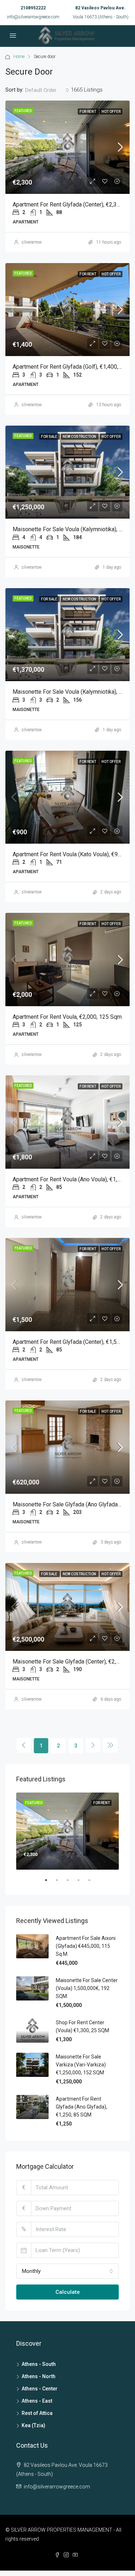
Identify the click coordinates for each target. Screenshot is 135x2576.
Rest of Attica (37, 2413)
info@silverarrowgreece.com (33, 17)
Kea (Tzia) (33, 2425)
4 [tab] (82, 1883)
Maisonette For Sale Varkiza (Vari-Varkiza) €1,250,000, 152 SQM (81, 2065)
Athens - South (39, 2364)
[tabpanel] (67, 1831)
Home (19, 57)
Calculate (68, 2292)
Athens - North (39, 2376)
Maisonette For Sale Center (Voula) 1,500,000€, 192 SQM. (87, 1988)
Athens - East (37, 2401)
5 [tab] (93, 1883)
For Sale (49, 437)
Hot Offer (111, 112)
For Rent (88, 112)
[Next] (93, 1745)
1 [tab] (50, 1883)
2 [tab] (60, 1883)
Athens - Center (40, 2389)
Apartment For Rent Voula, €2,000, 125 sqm (67, 1017)
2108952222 (33, 8)
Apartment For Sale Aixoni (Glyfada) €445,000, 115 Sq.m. (86, 1946)
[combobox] (47, 90)
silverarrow (32, 242)
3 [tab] (71, 1883)
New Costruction (80, 437)
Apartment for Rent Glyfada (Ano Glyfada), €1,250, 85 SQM (82, 2107)
